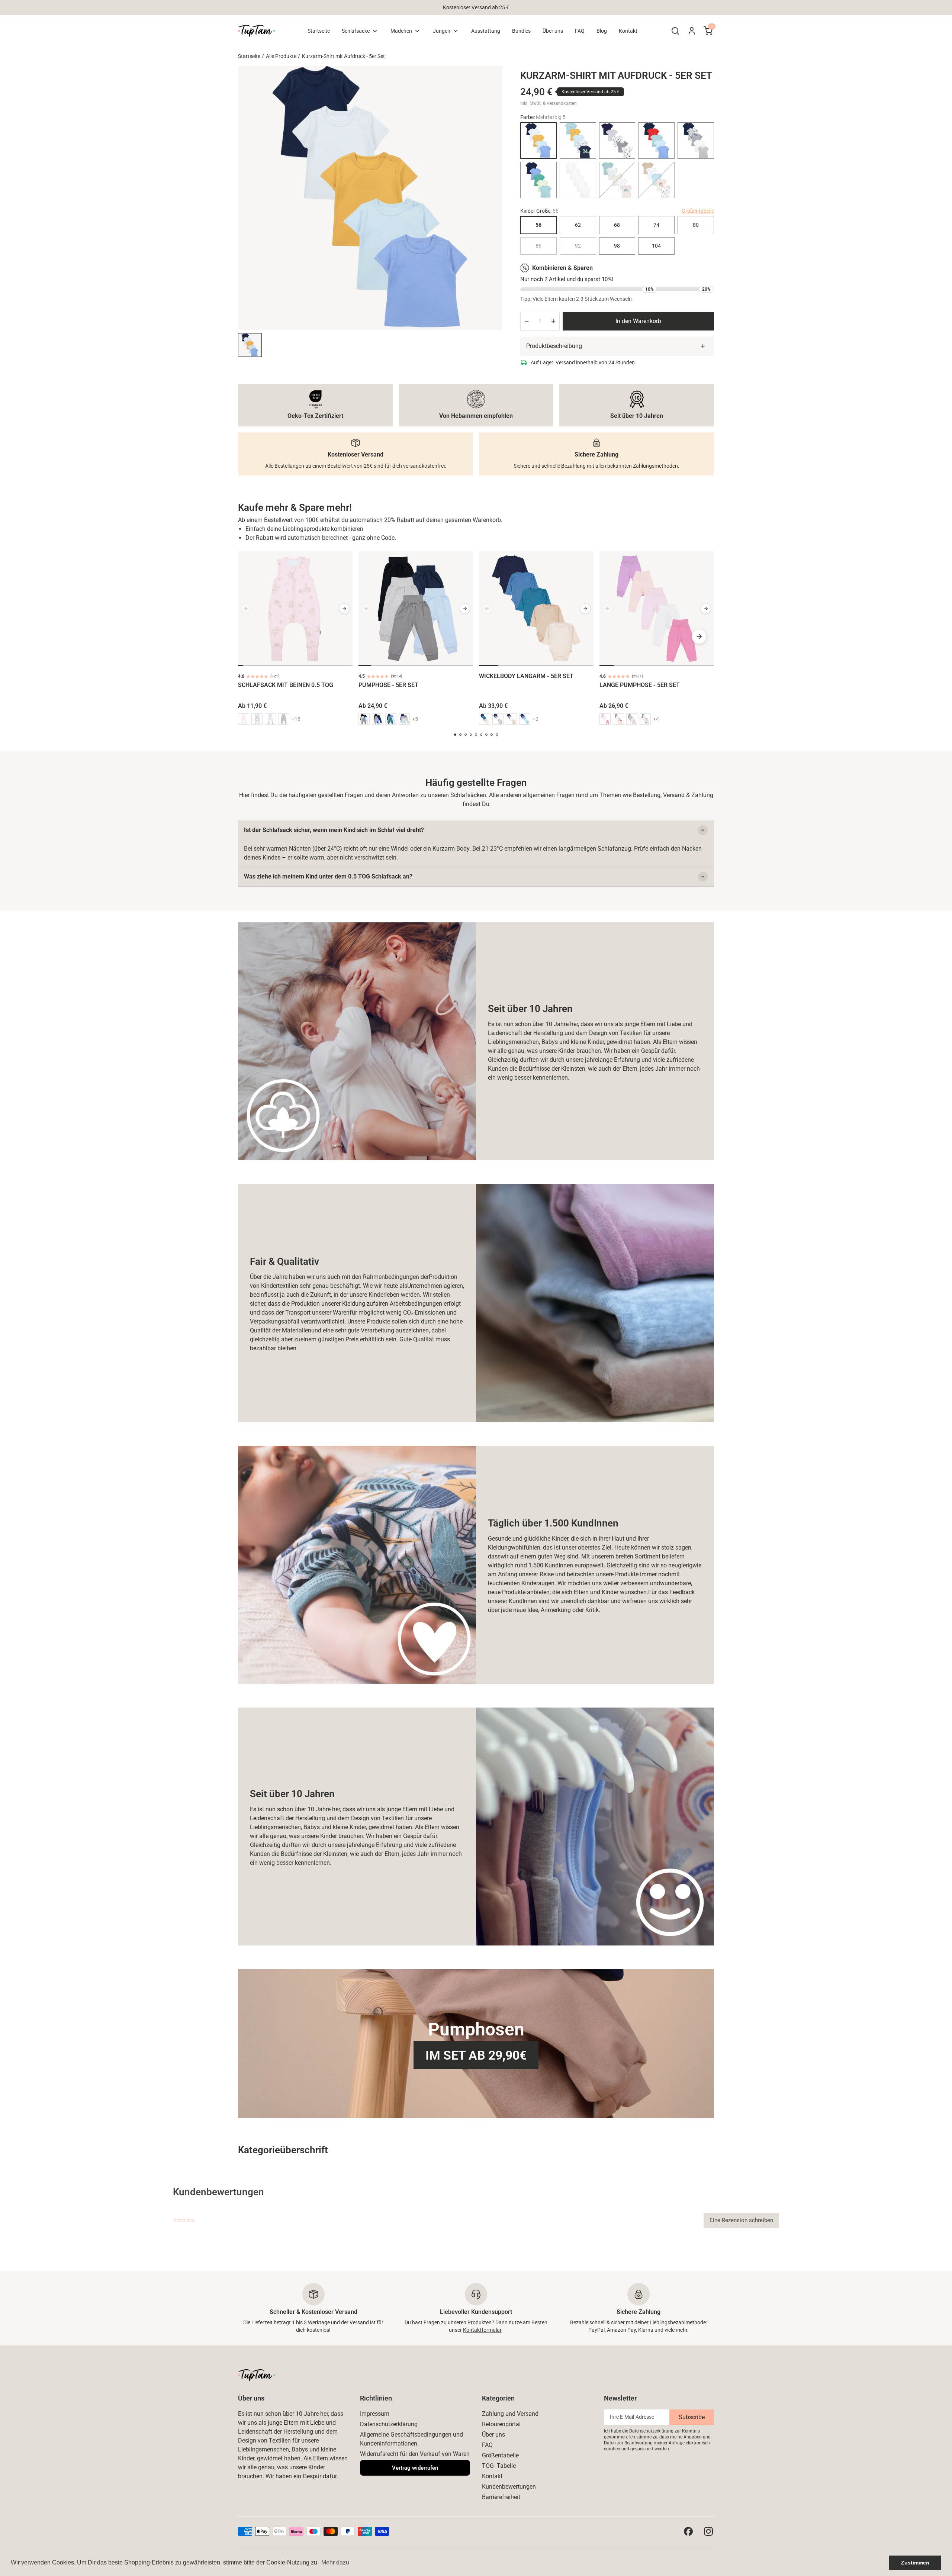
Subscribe (692, 2417)
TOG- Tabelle (499, 2466)
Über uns (553, 31)
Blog (602, 31)
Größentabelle (698, 211)
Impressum (375, 2414)
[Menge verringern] (527, 321)
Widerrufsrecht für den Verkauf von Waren (415, 2454)
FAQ (580, 31)
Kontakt (628, 31)
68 (617, 225)
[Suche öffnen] (675, 31)
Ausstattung (486, 31)
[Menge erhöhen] (553, 321)
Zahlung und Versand (510, 2414)
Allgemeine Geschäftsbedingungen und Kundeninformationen (411, 2439)
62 (578, 225)
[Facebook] (688, 2531)
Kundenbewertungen (509, 2487)
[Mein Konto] (692, 31)
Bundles (521, 31)
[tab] (241, 665)
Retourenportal (501, 2424)
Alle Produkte (281, 56)
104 (656, 246)
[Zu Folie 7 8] (250, 345)
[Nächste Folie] (344, 609)
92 (578, 246)
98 (617, 246)
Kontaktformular (482, 2330)
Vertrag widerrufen (415, 2468)
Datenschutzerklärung (389, 2424)
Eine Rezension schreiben (741, 2220)
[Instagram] (708, 2531)
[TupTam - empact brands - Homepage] (257, 31)
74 (656, 225)
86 (538, 246)
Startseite (319, 31)
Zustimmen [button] (915, 2563)
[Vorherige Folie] (246, 609)
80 (696, 225)
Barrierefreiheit (501, 2497)
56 (538, 225)
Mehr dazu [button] (335, 2562)
